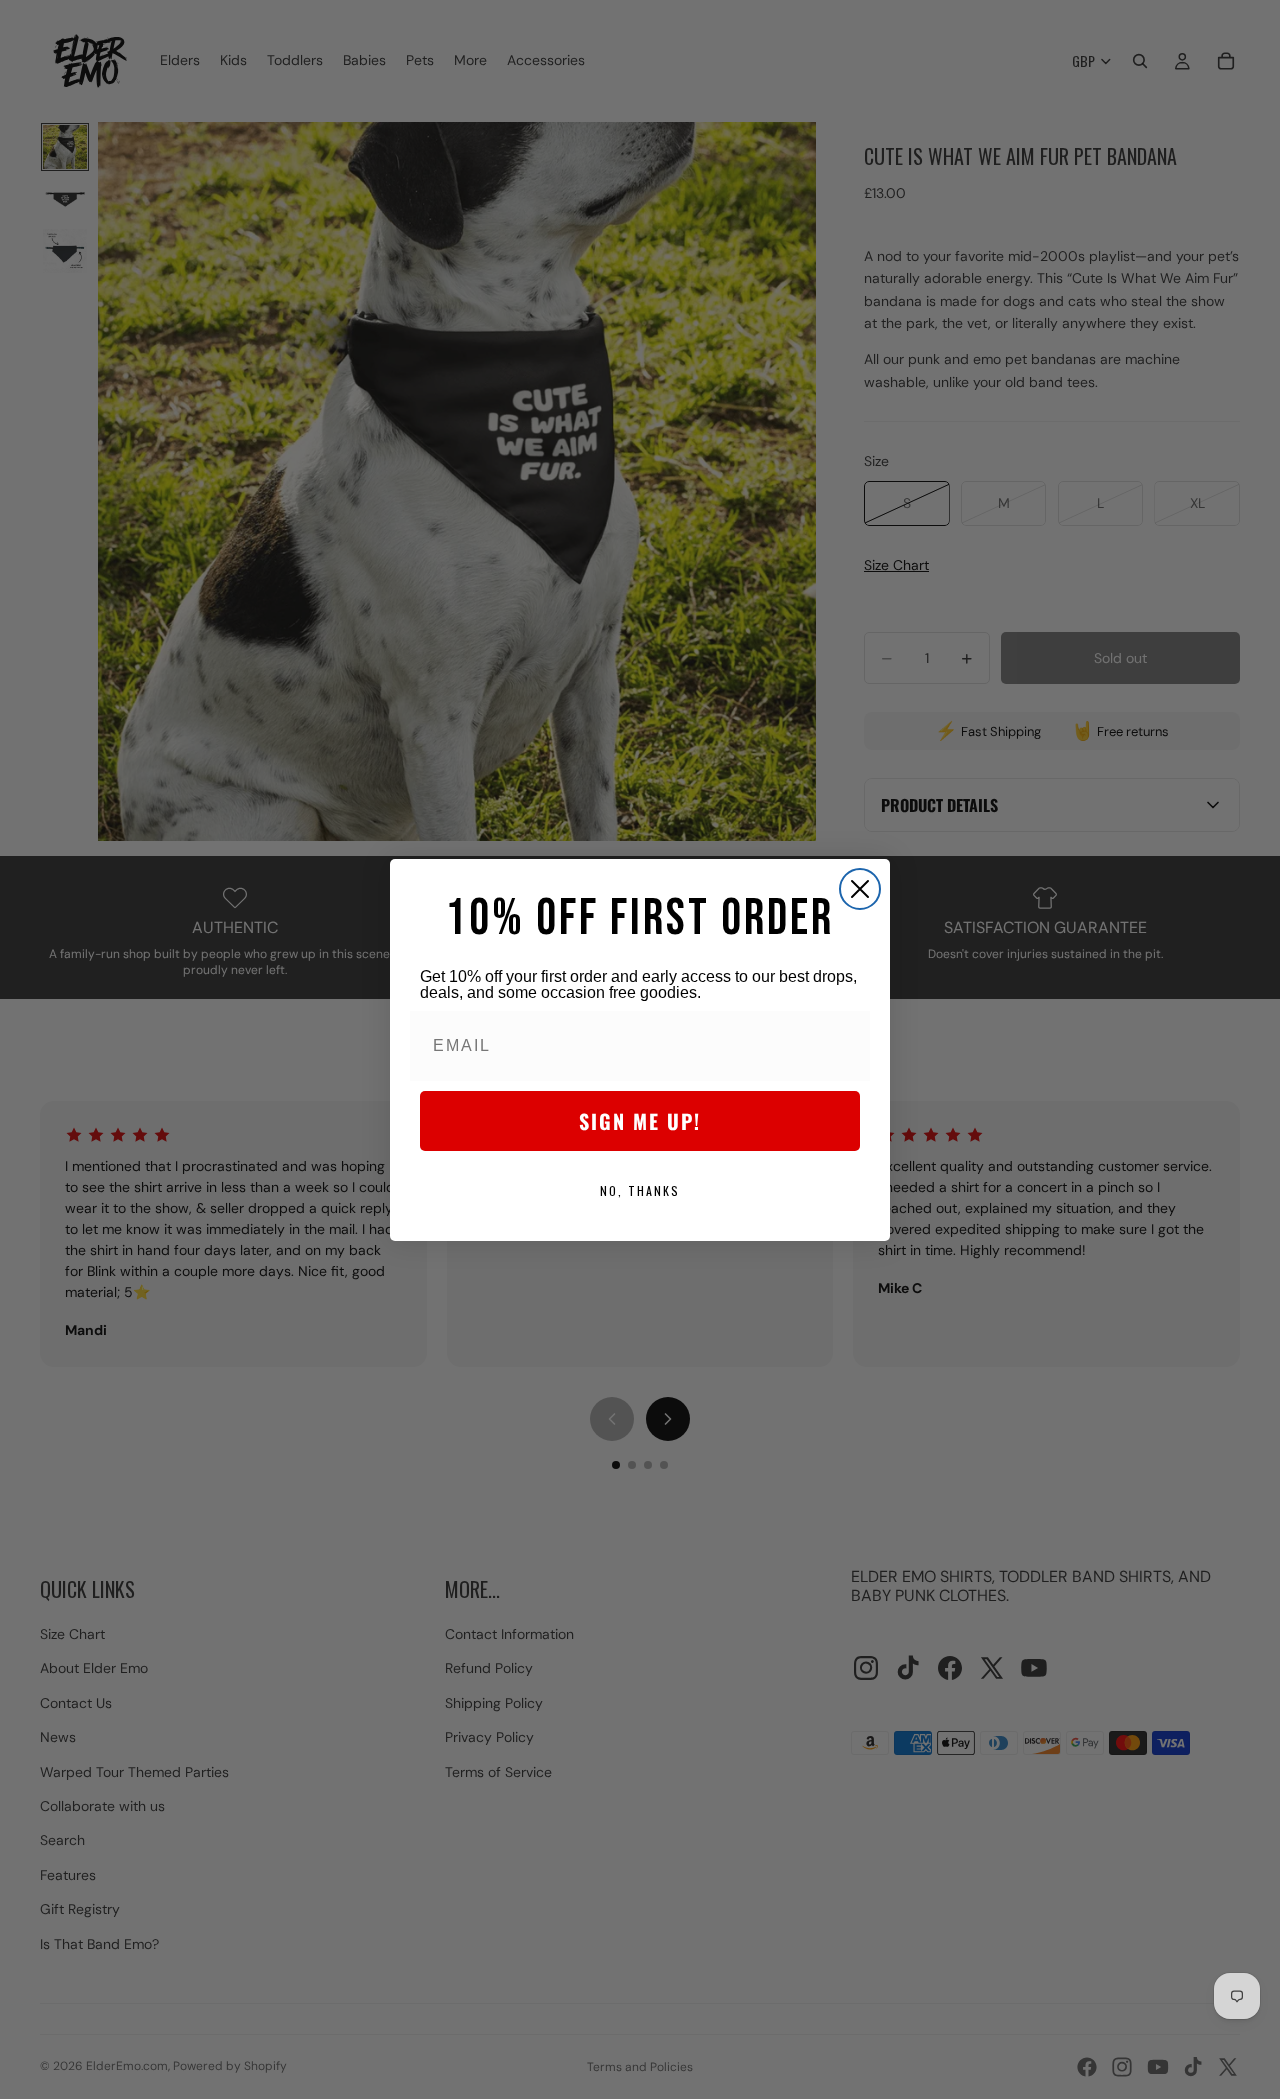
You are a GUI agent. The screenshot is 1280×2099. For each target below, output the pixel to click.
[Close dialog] (860, 889)
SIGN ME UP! (640, 1121)
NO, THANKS (640, 1190)
